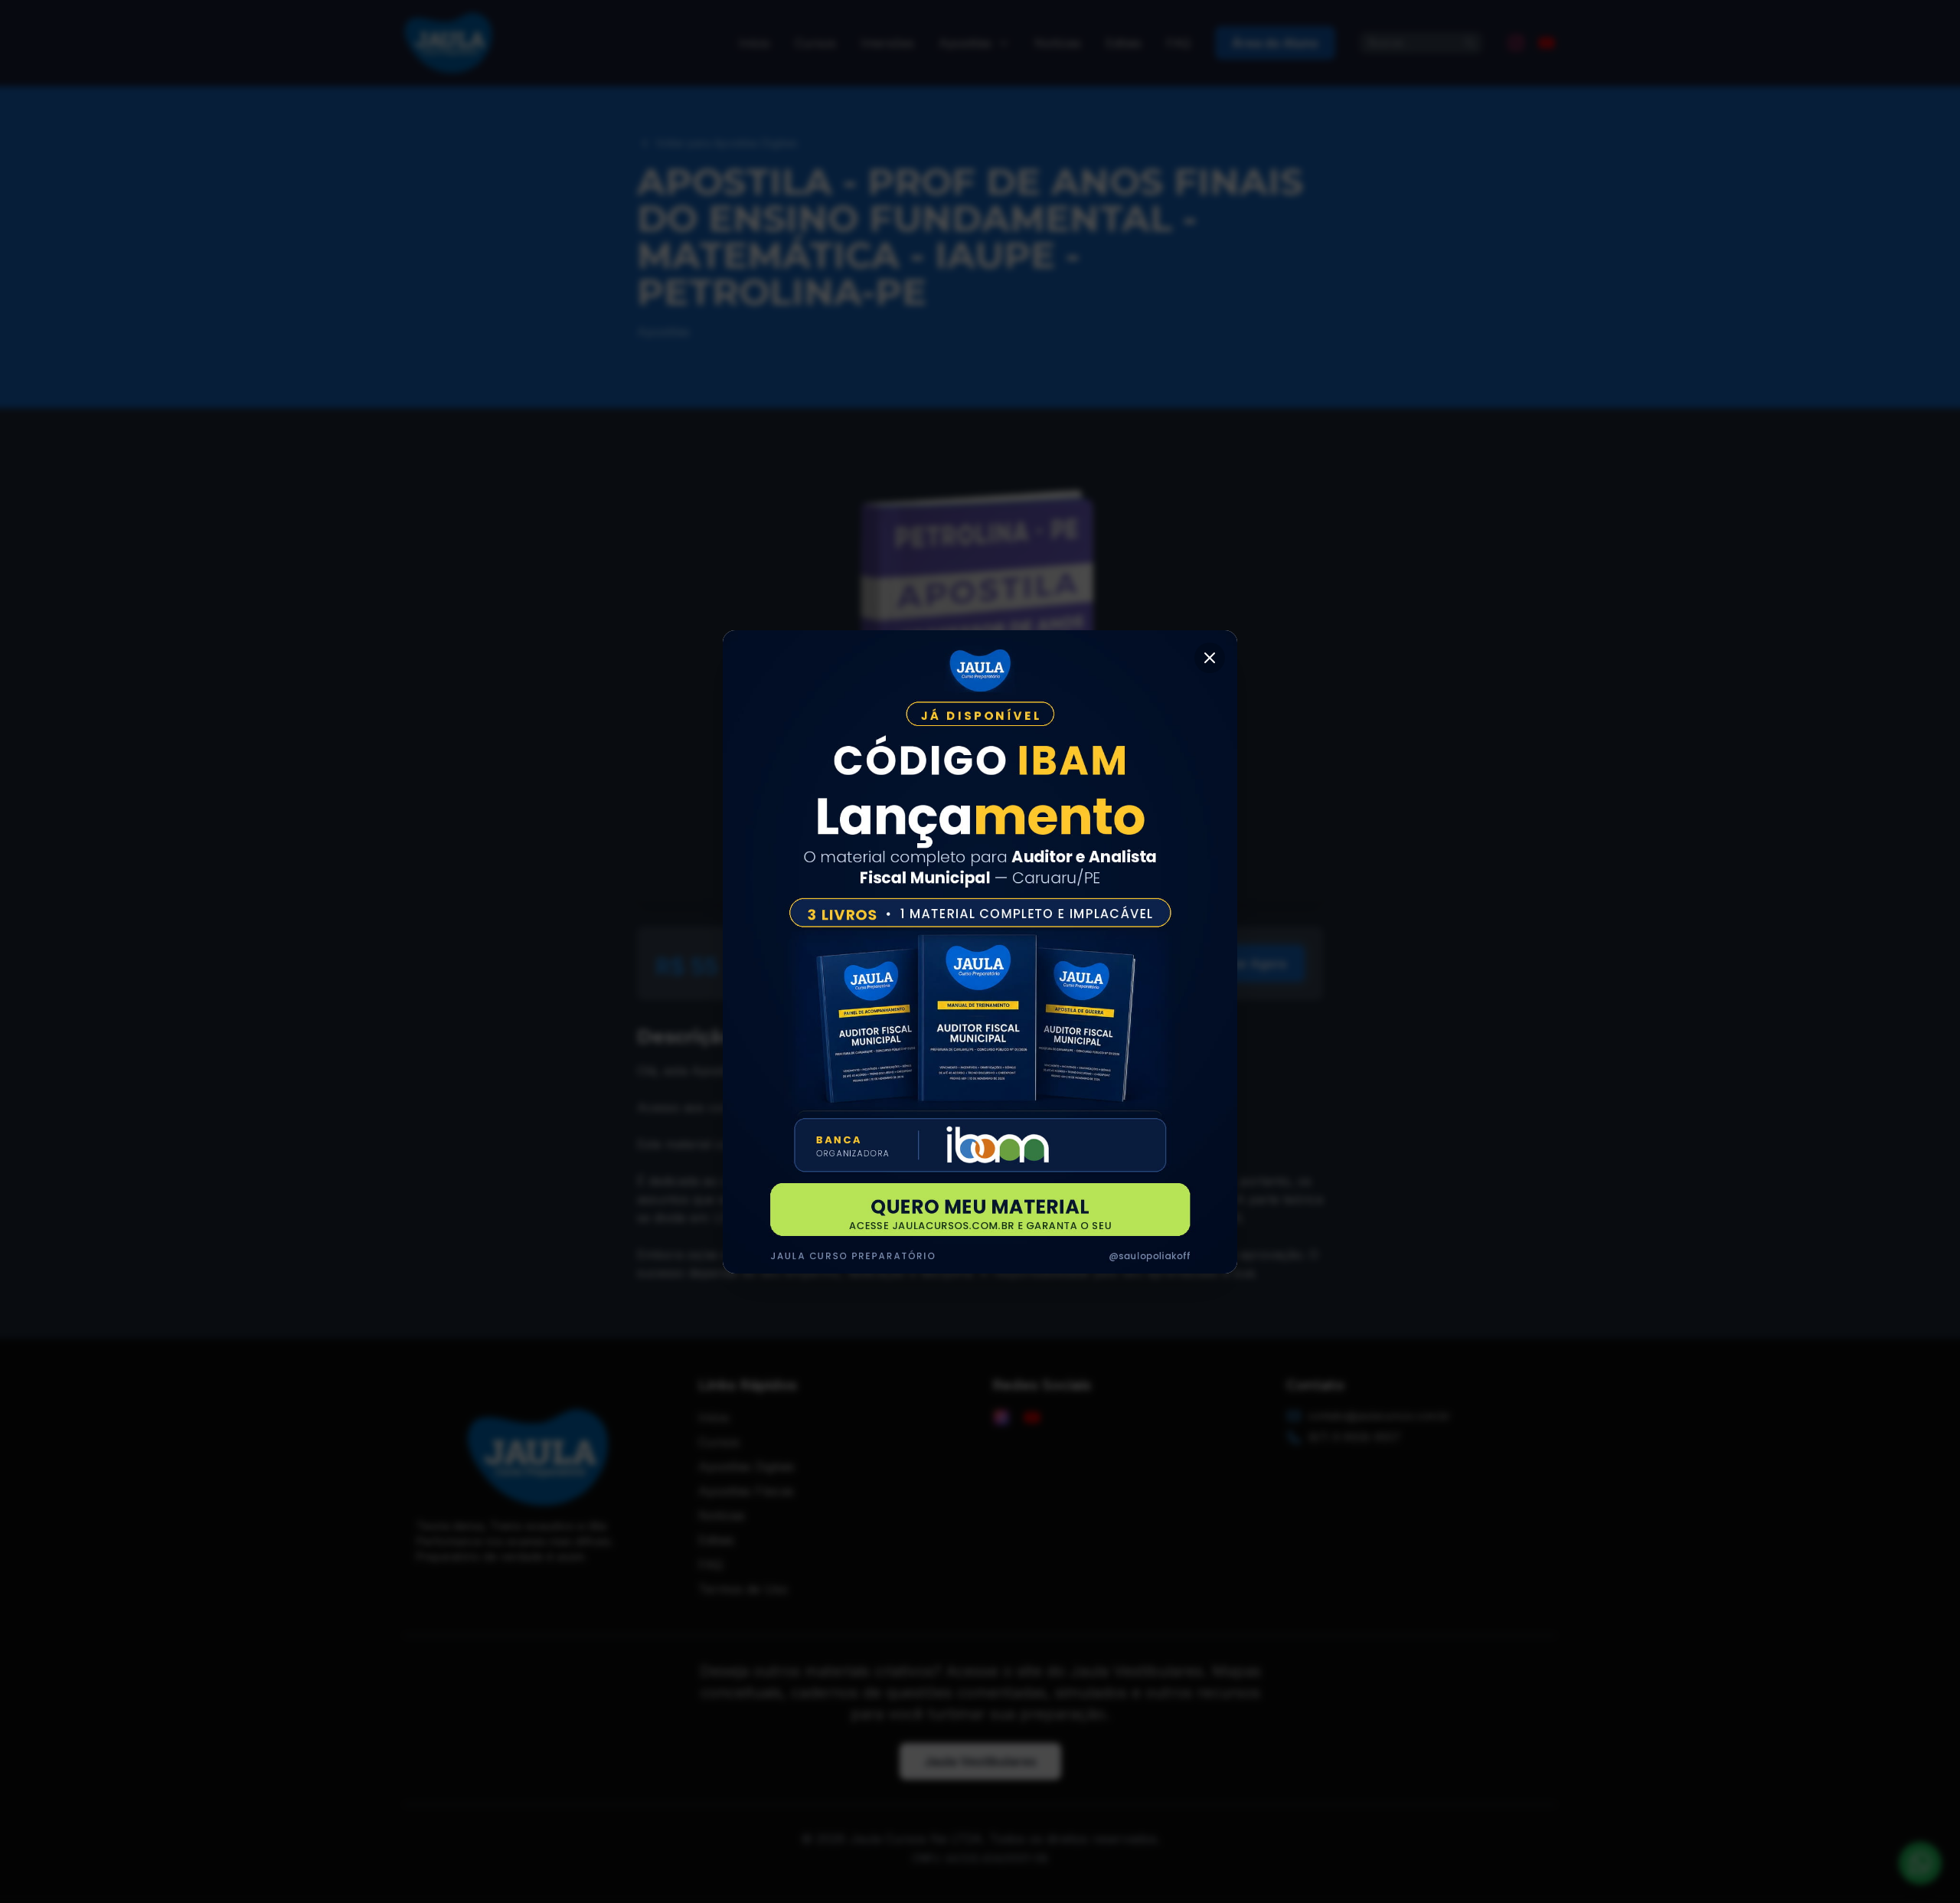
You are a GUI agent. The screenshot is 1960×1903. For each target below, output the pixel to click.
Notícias (1058, 43)
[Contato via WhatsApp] (1920, 1863)
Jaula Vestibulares (980, 1761)
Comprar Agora (1241, 963)
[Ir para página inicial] (449, 43)
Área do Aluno (1275, 43)
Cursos (815, 43)
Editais (1124, 43)
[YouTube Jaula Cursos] (1547, 43)
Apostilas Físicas (746, 1491)
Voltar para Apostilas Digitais (727, 143)
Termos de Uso (743, 1589)
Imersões (887, 43)
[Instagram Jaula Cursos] (1516, 43)
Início (755, 43)
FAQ (1178, 43)
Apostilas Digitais (746, 1466)
